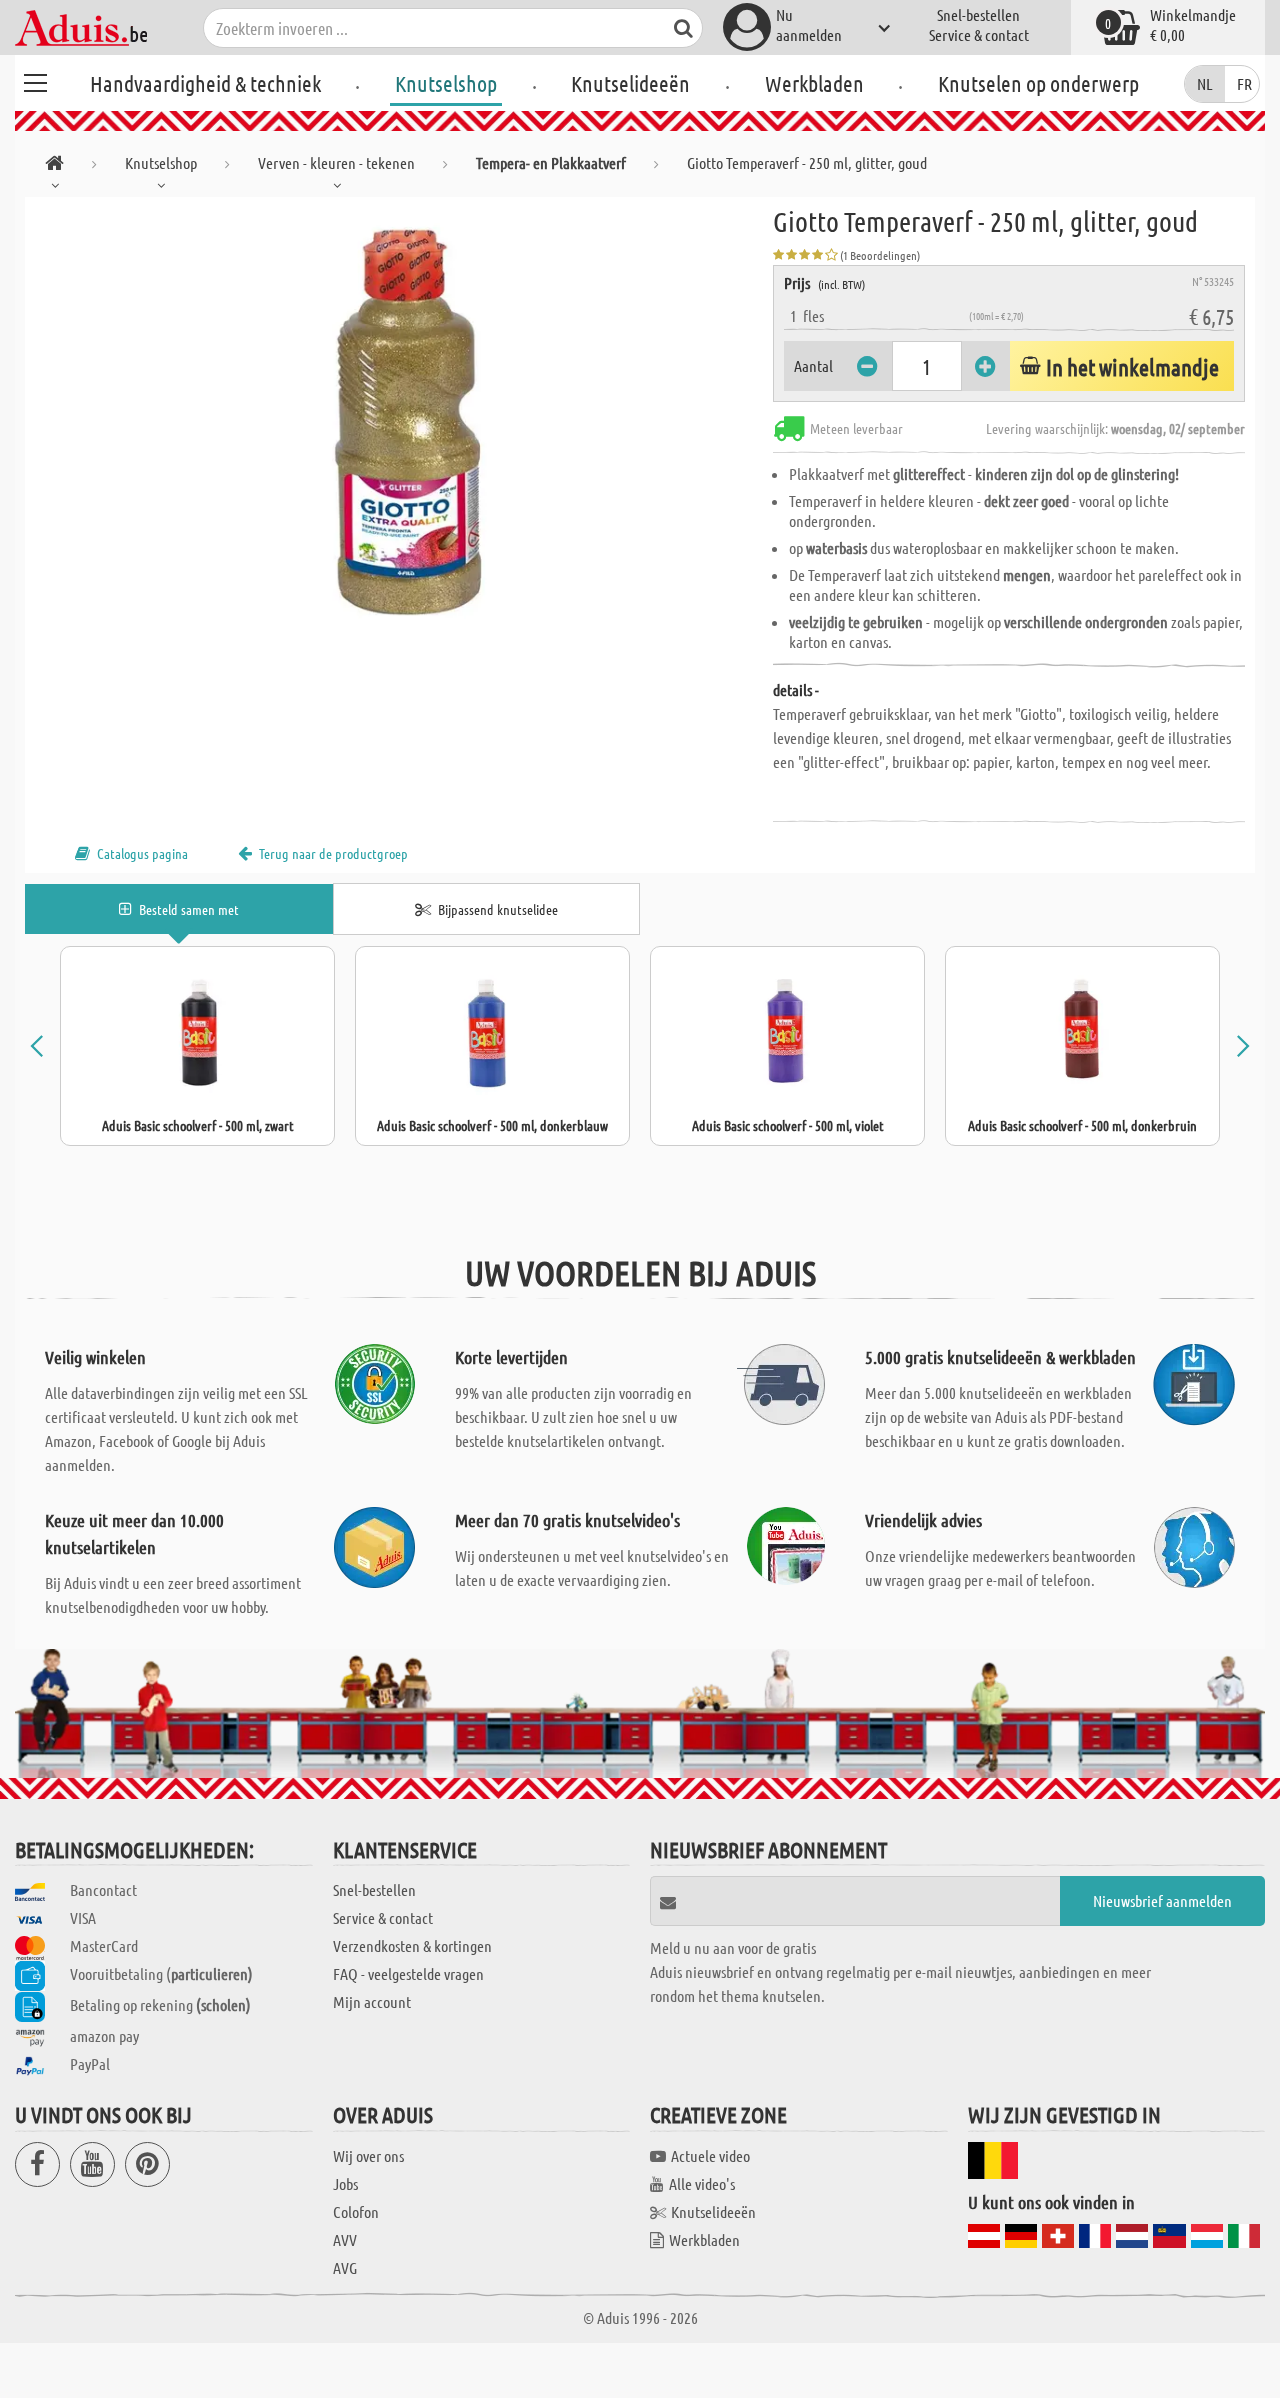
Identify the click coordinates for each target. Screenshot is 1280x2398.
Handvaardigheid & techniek (205, 83)
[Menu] (35, 80)
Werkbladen (814, 83)
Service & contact (979, 34)
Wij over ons (368, 2155)
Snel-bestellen (978, 14)
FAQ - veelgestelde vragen (408, 1973)
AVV (345, 2239)
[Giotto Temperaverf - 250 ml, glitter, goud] (399, 422)
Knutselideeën (630, 83)
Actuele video (710, 2155)
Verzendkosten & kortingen (412, 1945)
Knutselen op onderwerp (1038, 83)
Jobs (345, 2183)
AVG (345, 2267)
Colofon (356, 2211)
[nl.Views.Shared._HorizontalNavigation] (54, 166)
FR (1244, 83)
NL (1205, 83)
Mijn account (372, 2001)
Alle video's (702, 2183)
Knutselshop (446, 83)
